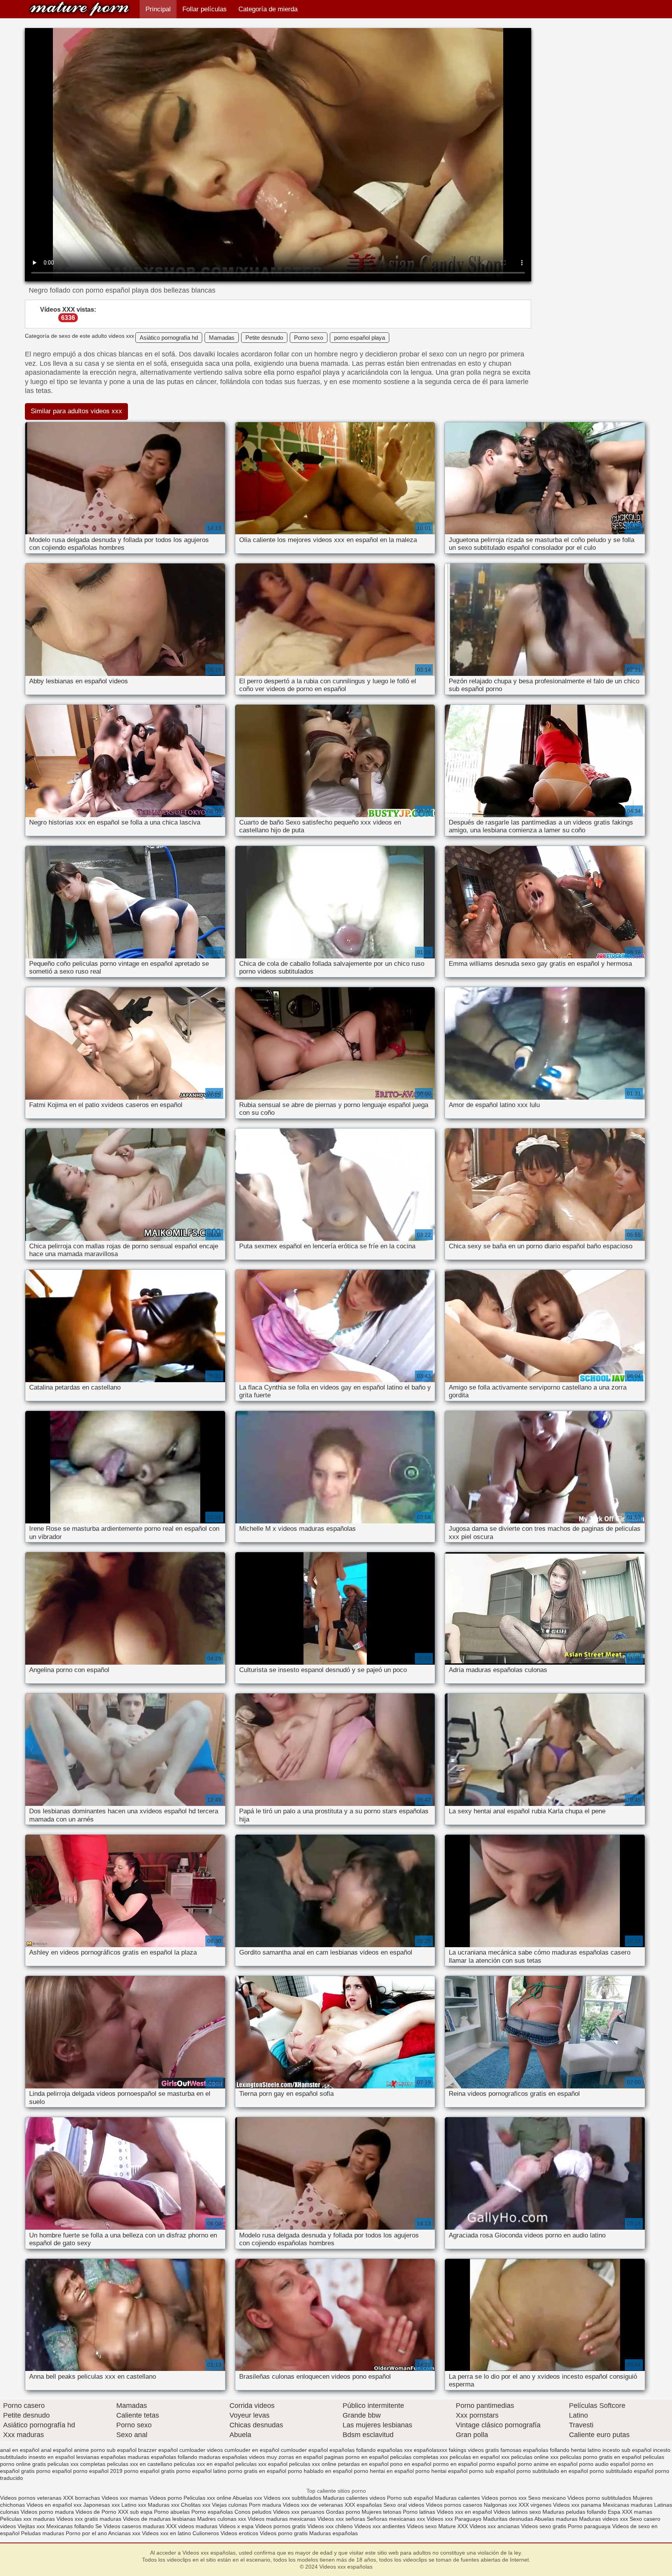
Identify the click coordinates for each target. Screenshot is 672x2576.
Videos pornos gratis (280, 2526)
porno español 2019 (98, 2471)
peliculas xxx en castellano (140, 2464)
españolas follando (353, 2450)
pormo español (498, 2464)
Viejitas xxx (31, 2526)
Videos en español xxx (55, 2505)
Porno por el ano (86, 2533)
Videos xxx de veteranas (313, 2505)
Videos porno (166, 2498)
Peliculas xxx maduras (28, 2519)
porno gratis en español (257, 2471)
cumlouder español (304, 2450)
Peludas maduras (43, 2533)
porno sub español (492, 2471)
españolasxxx (430, 2450)
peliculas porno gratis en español (601, 2457)
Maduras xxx (164, 2505)
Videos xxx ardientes (380, 2526)
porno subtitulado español (621, 2471)
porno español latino (201, 2471)
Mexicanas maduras (628, 2505)
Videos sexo (422, 2526)
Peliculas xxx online (208, 2498)
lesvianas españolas (101, 2457)
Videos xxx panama (578, 2505)
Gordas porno (343, 2512)
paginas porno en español (356, 2457)
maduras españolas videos (232, 2457)
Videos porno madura (47, 2512)
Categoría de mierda (268, 9)
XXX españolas (363, 2505)
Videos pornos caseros (454, 2505)
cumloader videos (201, 2450)
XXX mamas (637, 2512)
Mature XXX (453, 2526)
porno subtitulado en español (552, 2471)
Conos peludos (254, 2512)
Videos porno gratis (284, 2533)
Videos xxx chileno (331, 2526)
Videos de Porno (96, 2512)
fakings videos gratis (474, 2450)
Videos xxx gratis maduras (90, 2519)
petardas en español (363, 2464)
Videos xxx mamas (125, 2498)
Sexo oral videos (405, 2505)
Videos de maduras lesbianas (160, 2519)
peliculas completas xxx (419, 2457)
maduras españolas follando (162, 2457)
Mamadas (222, 338)
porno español (54, 2471)
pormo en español (455, 2464)
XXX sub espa (135, 2512)
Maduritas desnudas (508, 2519)
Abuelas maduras (557, 2519)
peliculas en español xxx (479, 2457)
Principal (158, 9)
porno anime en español (548, 2464)
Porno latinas (420, 2512)
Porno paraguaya (590, 2526)
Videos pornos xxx (504, 2498)
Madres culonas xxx (222, 2519)
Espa (614, 2512)
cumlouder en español (252, 2450)
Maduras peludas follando (574, 2512)
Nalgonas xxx (500, 2505)
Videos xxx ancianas (494, 2526)
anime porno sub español (105, 2450)
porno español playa (360, 338)
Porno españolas (213, 2512)
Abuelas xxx (247, 2498)
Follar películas (205, 9)
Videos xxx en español (464, 2512)
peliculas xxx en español (204, 2464)
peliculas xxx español (261, 2464)
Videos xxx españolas (79, 9)
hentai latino (586, 2450)
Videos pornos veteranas (31, 2498)
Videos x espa (236, 2526)
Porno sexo (309, 338)
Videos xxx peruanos (299, 2512)
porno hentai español (441, 2471)
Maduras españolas (333, 2533)
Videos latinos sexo (517, 2512)
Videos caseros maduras (134, 2526)
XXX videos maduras (192, 2526)
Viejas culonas (230, 2505)
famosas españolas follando (535, 2450)
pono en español (411, 2464)
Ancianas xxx (124, 2533)
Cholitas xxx (196, 2505)
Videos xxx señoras (342, 2519)
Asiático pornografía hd (169, 338)
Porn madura (265, 2505)
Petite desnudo (264, 338)
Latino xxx (135, 2505)
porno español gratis (149, 2471)
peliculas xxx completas (76, 2464)
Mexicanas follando (70, 2526)
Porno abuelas (172, 2512)
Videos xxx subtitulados (292, 2498)
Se (99, 2526)
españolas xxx (395, 2450)
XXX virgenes (535, 2505)
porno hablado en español (320, 2471)
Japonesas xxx (102, 2505)
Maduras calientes (457, 2498)
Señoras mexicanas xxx (397, 2519)
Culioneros (206, 2533)
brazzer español (158, 2450)
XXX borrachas (81, 2498)
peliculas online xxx (535, 2457)
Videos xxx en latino (166, 2533)
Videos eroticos (240, 2533)
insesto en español (52, 2457)
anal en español (20, 2450)
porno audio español (604, 2464)
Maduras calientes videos (354, 2498)
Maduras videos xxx (604, 2519)
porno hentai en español (384, 2471)
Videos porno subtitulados (599, 2498)
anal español (57, 2450)
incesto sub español (627, 2450)
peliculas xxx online (313, 2464)
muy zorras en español (295, 2457)
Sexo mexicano (547, 2498)
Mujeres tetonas (381, 2512)
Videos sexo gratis (544, 2526)
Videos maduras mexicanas (283, 2519)
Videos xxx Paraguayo (454, 2519)
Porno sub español (411, 2498)
